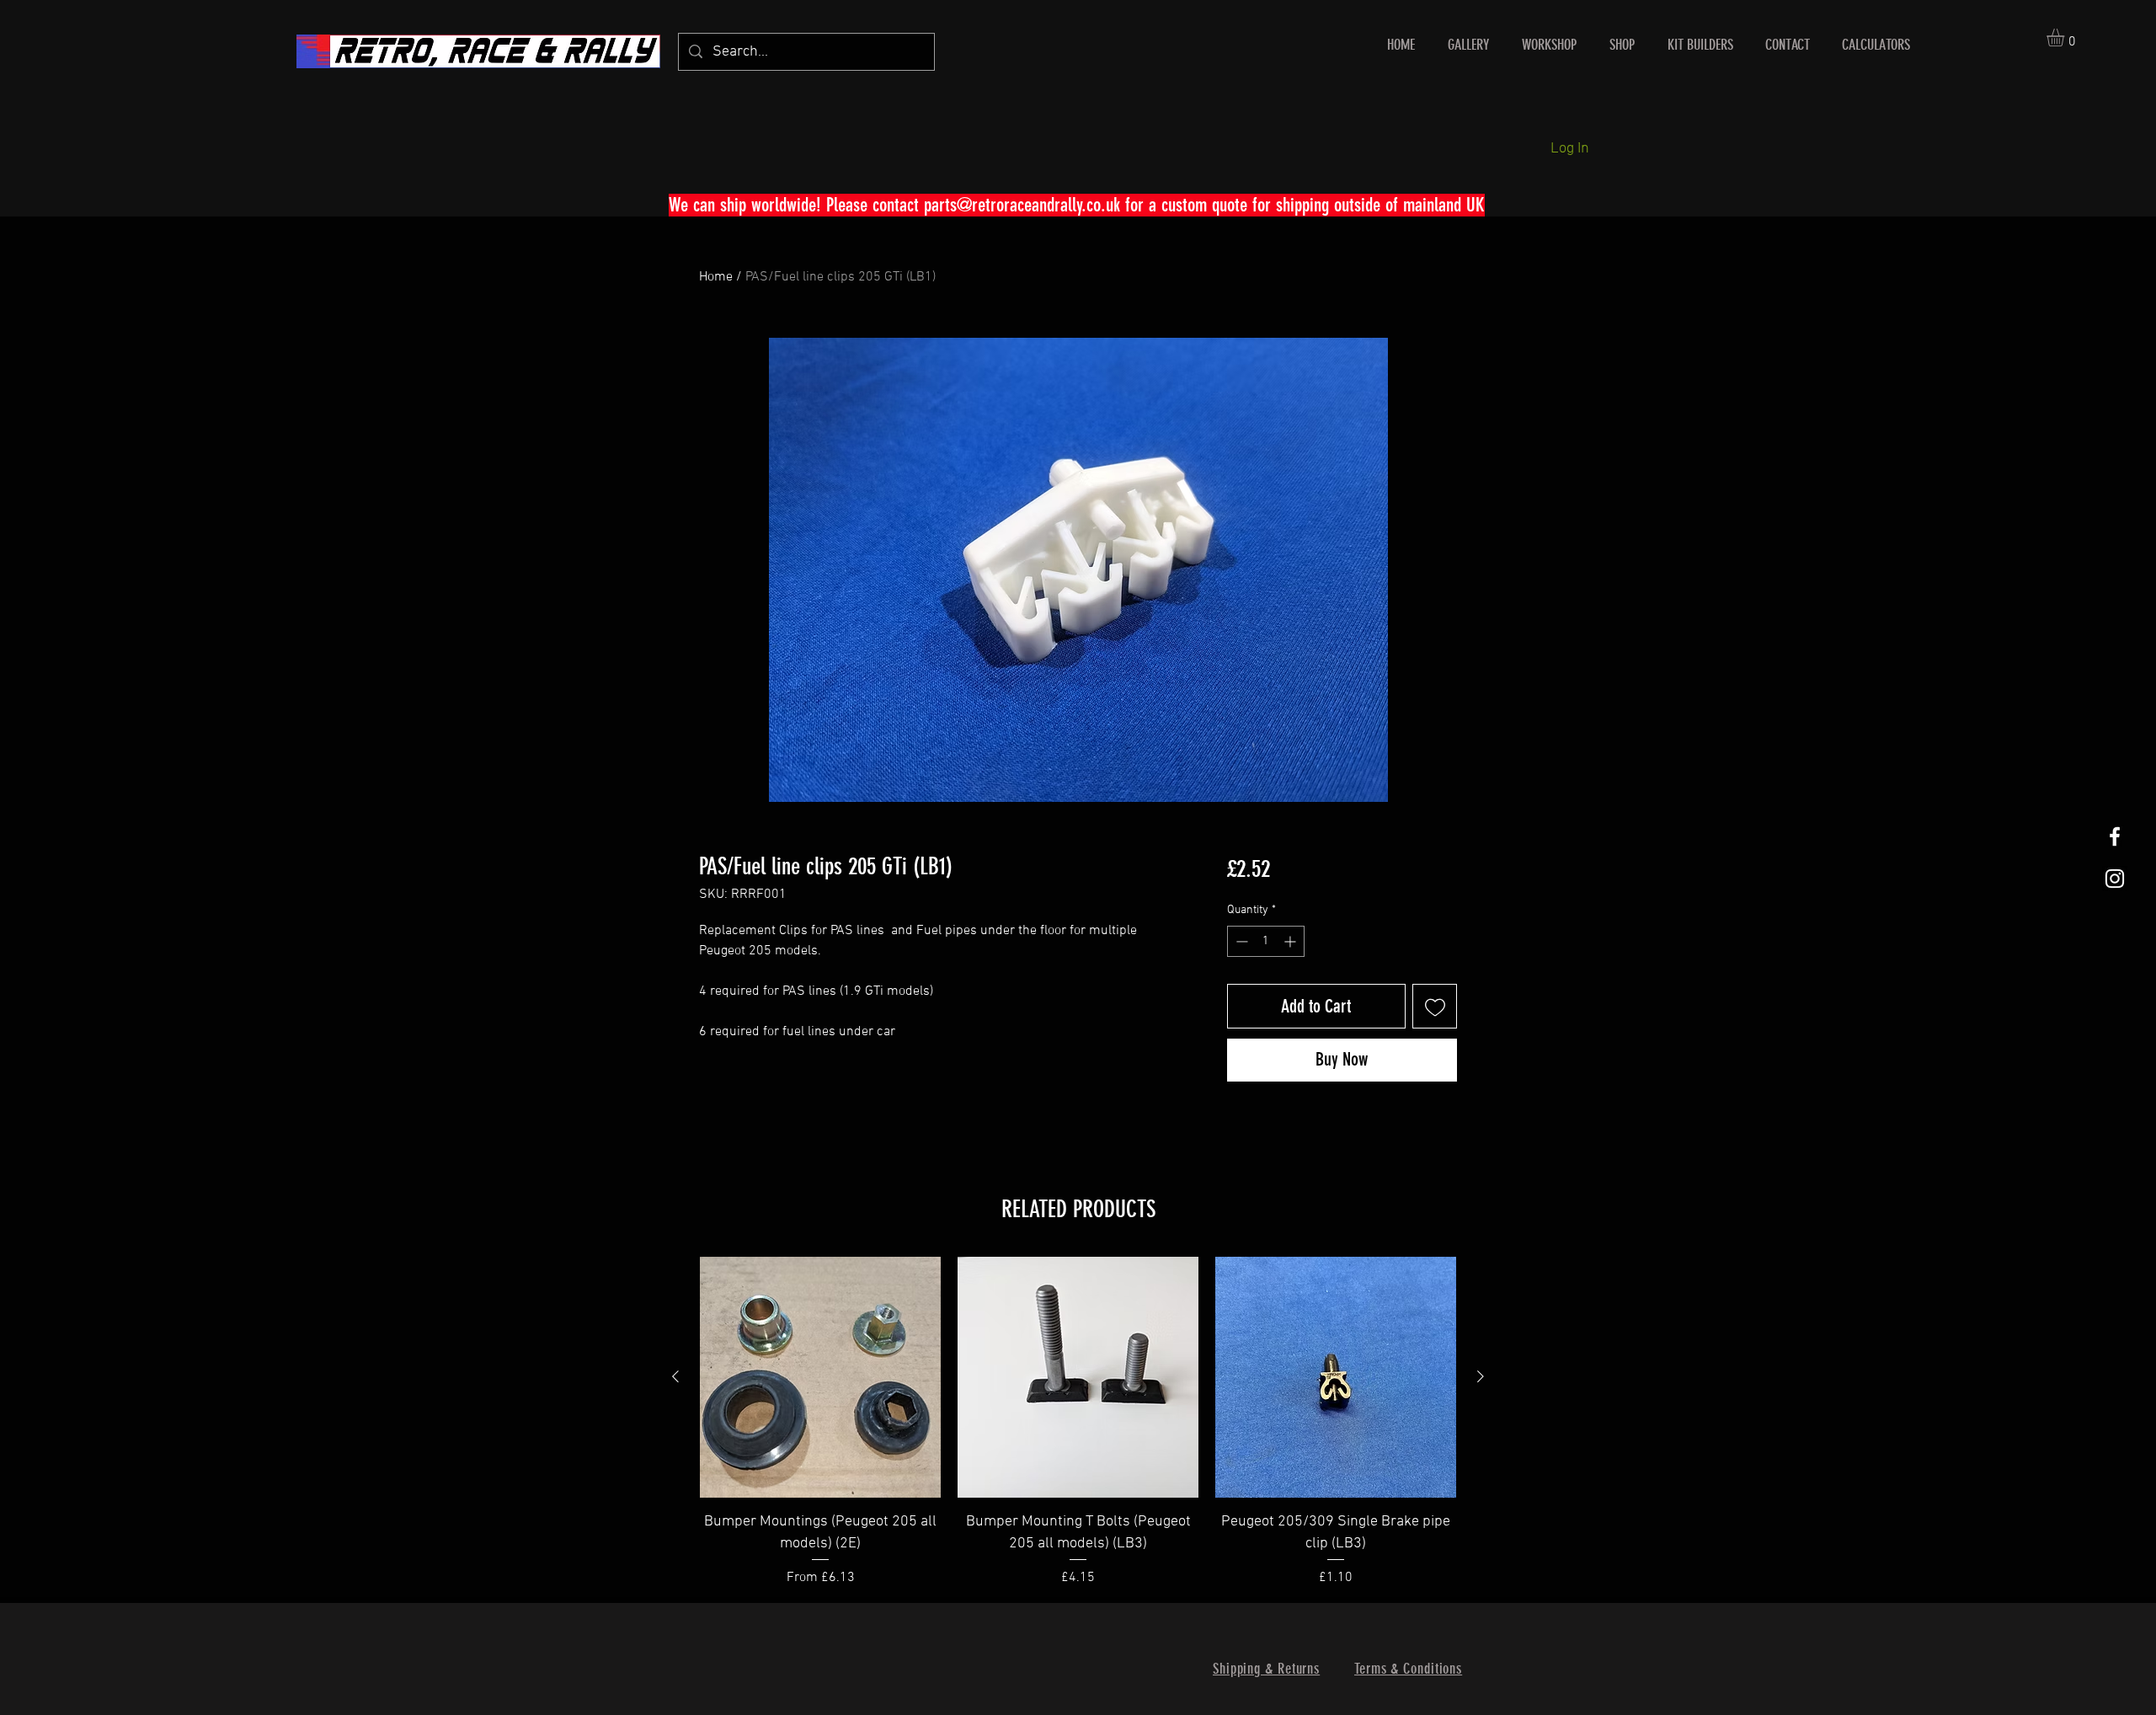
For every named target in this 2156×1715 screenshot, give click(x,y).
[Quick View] (820, 1377)
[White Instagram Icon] (2115, 879)
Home (716, 277)
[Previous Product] (675, 1376)
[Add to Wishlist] (1435, 1006)
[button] (2066, 37)
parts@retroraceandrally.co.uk (1022, 205)
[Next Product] (1481, 1376)
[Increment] (1291, 941)
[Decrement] (1240, 941)
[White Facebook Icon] (2115, 836)
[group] (1078, 1422)
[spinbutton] (1266, 941)
